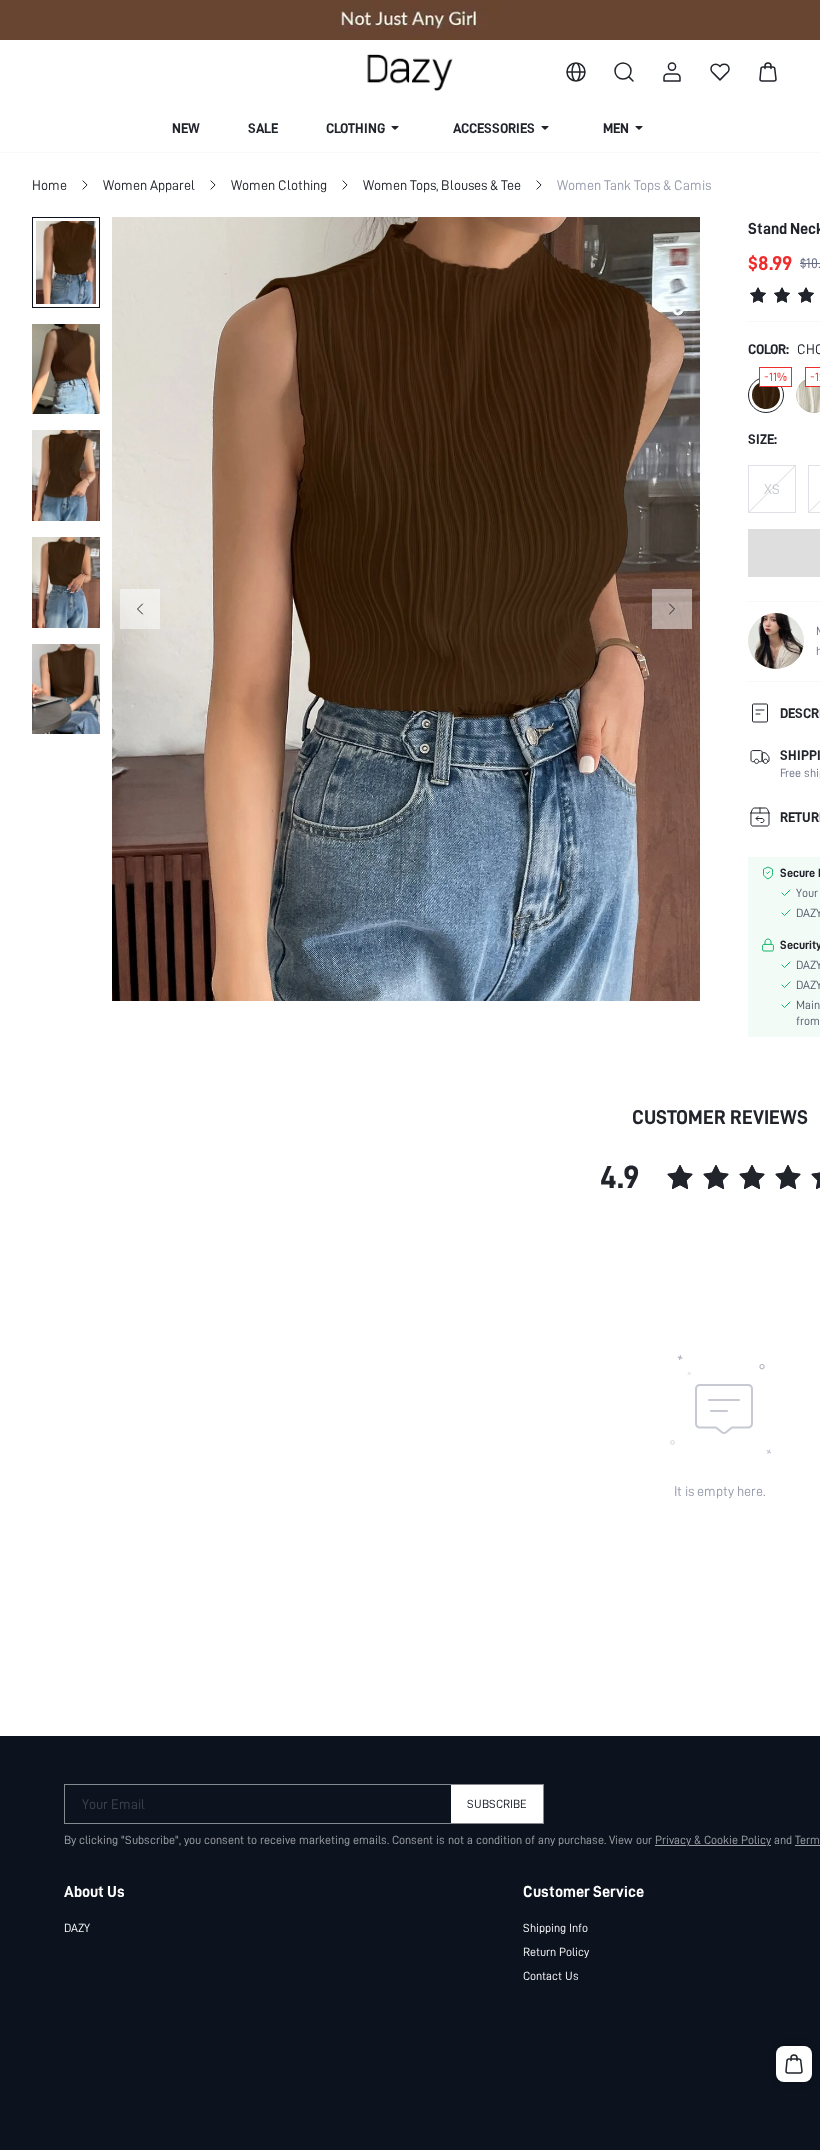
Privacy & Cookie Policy (713, 1840)
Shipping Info (555, 1928)
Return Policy (556, 1952)
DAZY (77, 1928)
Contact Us (551, 1976)
